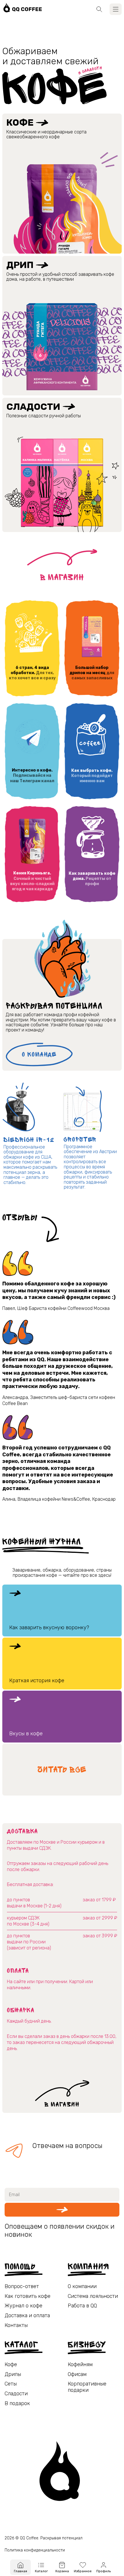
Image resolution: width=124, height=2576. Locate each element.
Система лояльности (93, 2296)
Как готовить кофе (28, 2296)
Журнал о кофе (24, 2306)
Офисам (77, 2374)
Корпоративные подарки (87, 2387)
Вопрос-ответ (22, 2286)
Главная (20, 2571)
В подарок (17, 2404)
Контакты (16, 2325)
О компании (82, 2286)
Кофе (20, 122)
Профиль (104, 2571)
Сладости (33, 407)
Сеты (11, 2384)
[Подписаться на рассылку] (62, 2210)
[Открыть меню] (116, 9)
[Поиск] (99, 9)
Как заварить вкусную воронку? (49, 1628)
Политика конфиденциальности (35, 2550)
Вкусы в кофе (26, 1734)
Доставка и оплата (27, 2316)
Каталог (41, 2571)
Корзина (62, 2571)
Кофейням (80, 2365)
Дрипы (13, 2374)
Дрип (20, 265)
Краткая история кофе (37, 1681)
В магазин (62, 577)
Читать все (62, 1770)
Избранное (83, 2571)
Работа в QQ (82, 2306)
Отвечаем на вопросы (67, 2146)
